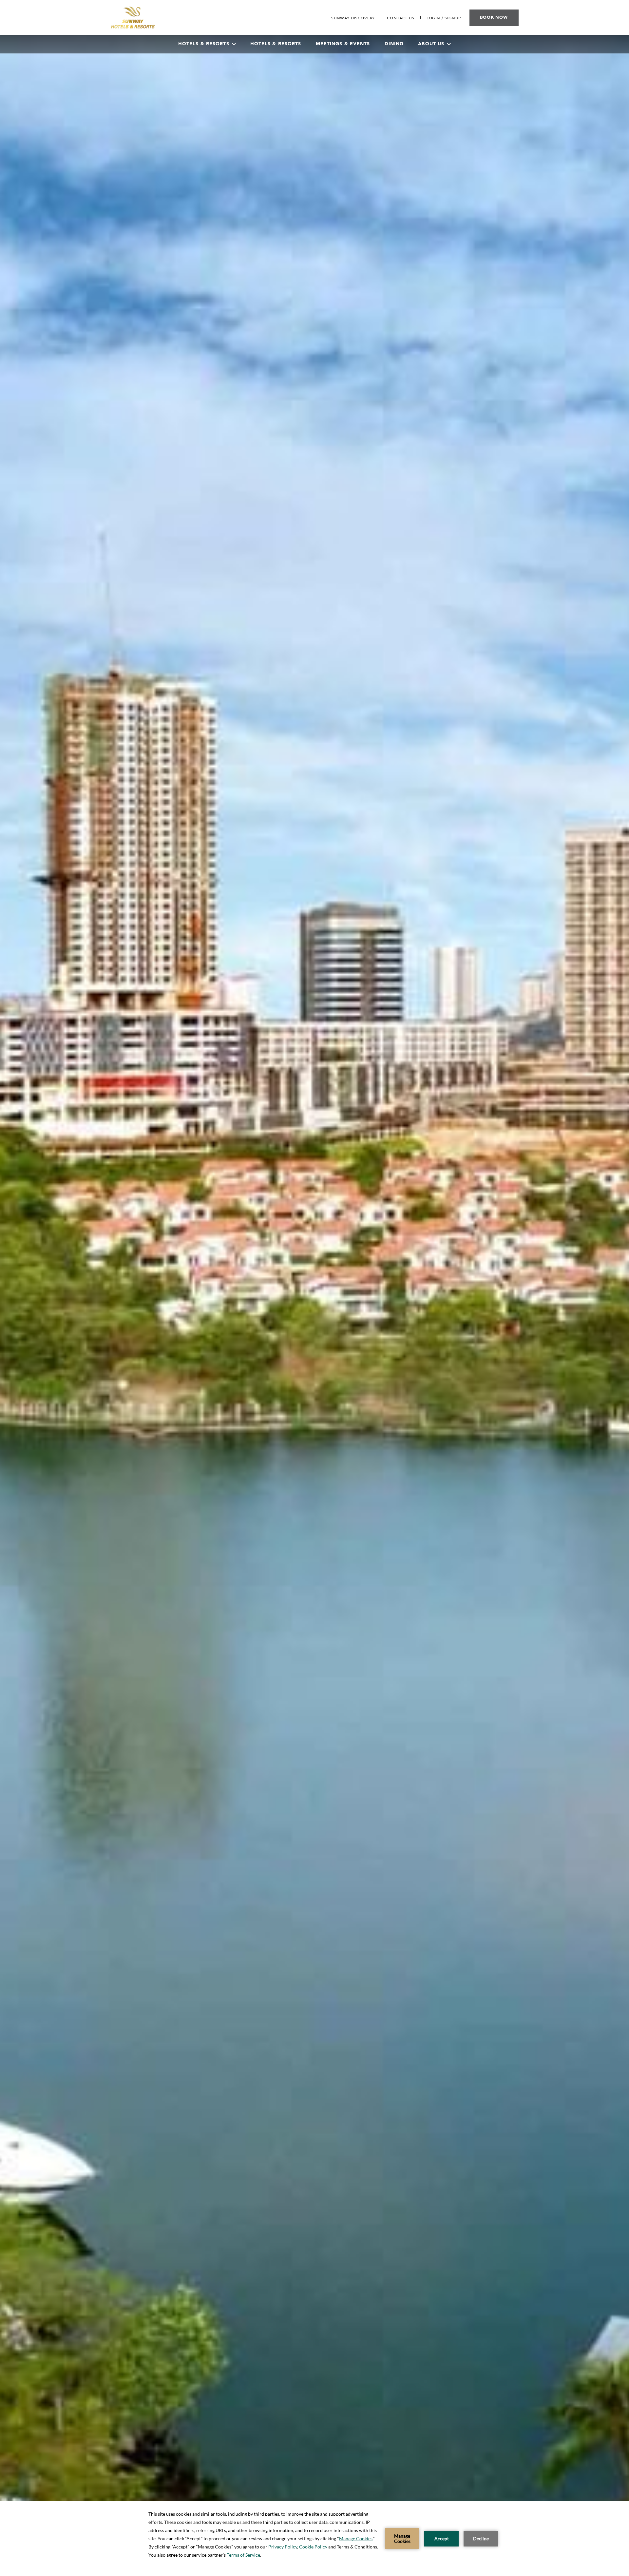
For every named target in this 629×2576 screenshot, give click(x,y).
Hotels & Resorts (276, 44)
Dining (394, 44)
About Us (431, 44)
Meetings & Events (343, 44)
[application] (314, 2538)
